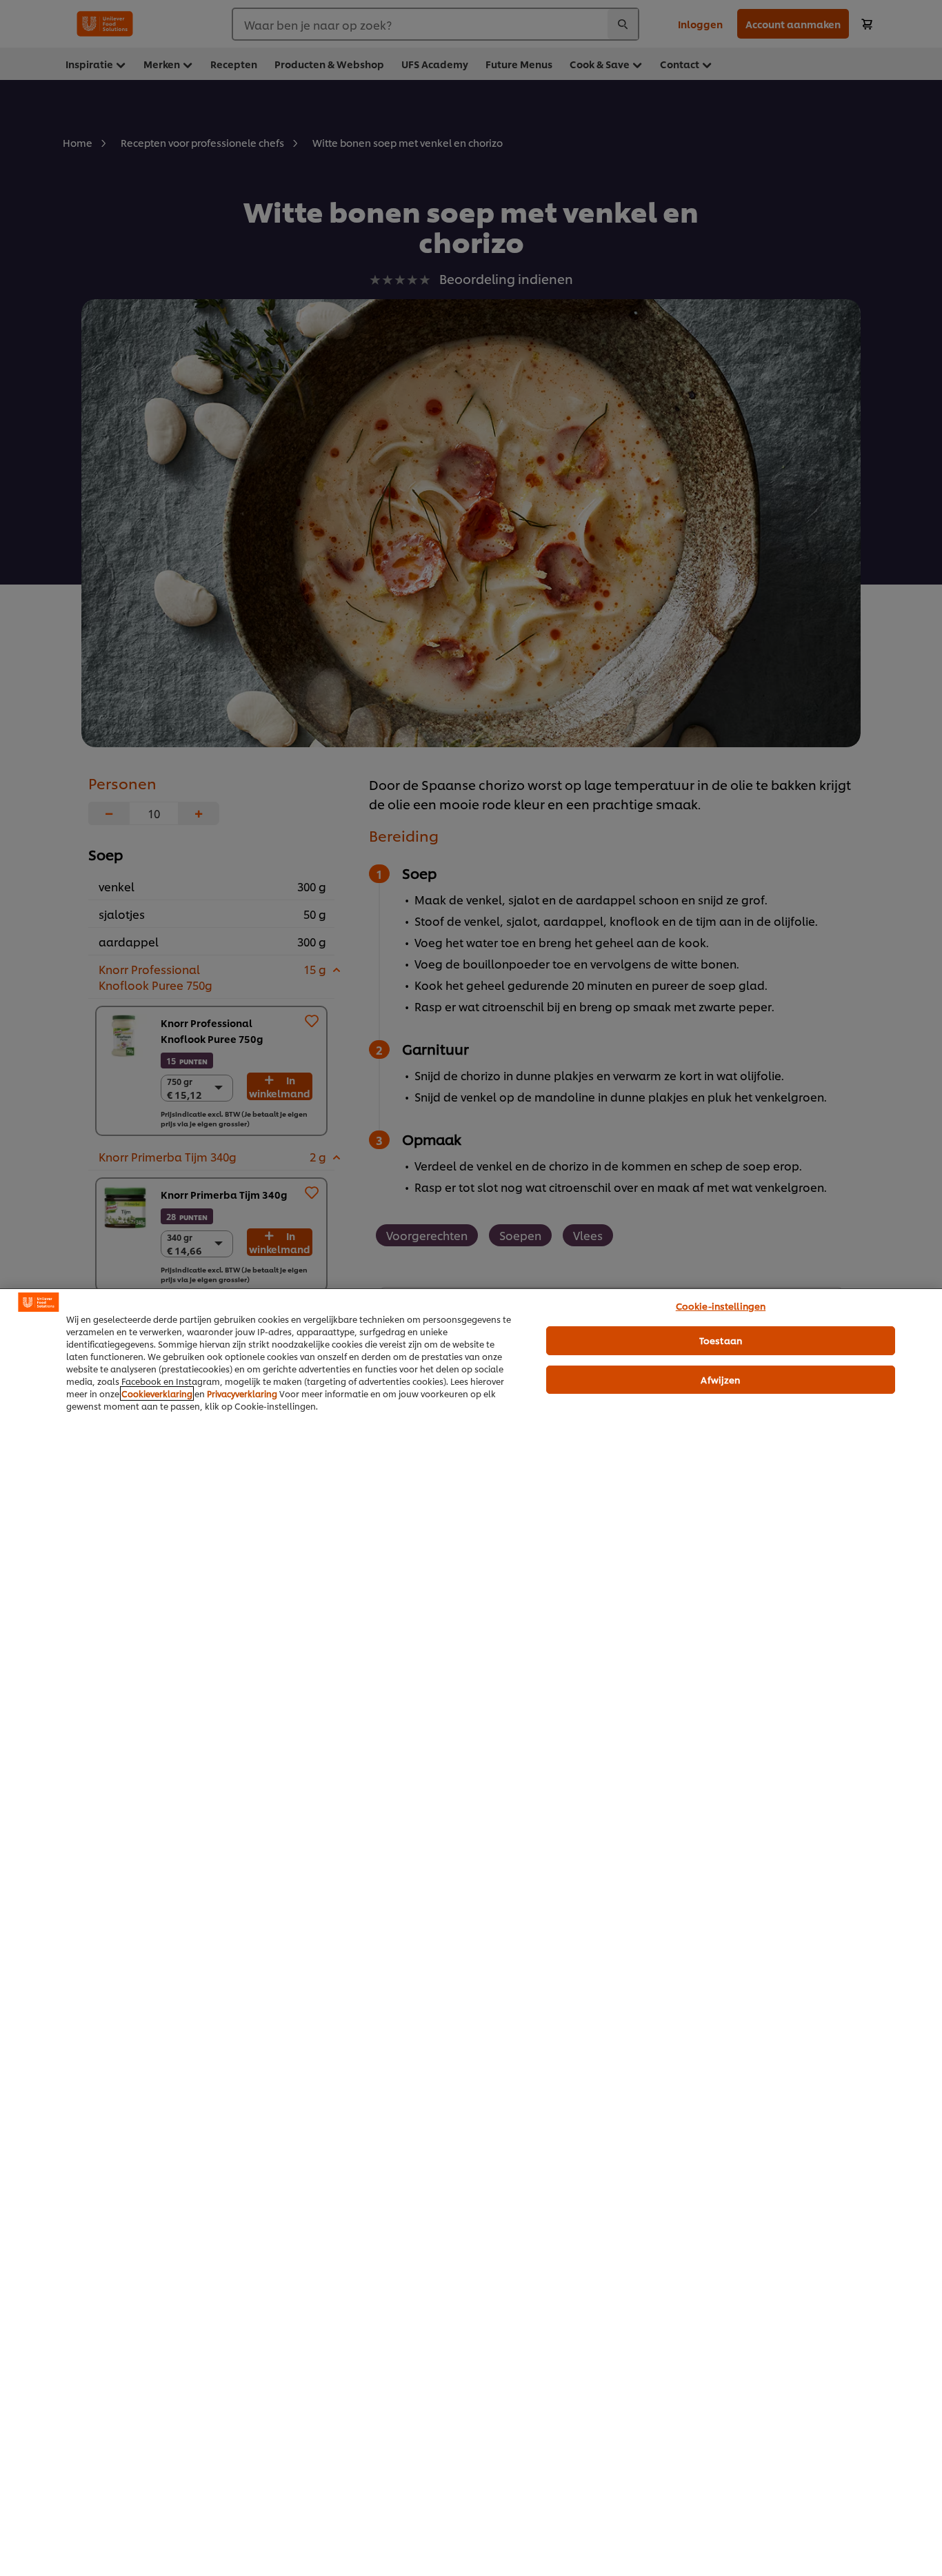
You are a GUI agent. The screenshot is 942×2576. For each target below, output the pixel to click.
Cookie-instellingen (721, 1306)
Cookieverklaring (157, 1393)
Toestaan (721, 1340)
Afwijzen (720, 1379)
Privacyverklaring (242, 1393)
